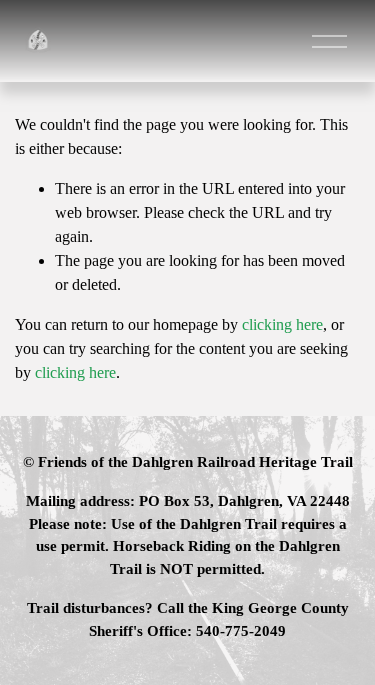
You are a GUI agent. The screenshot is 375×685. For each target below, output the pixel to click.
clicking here (282, 324)
